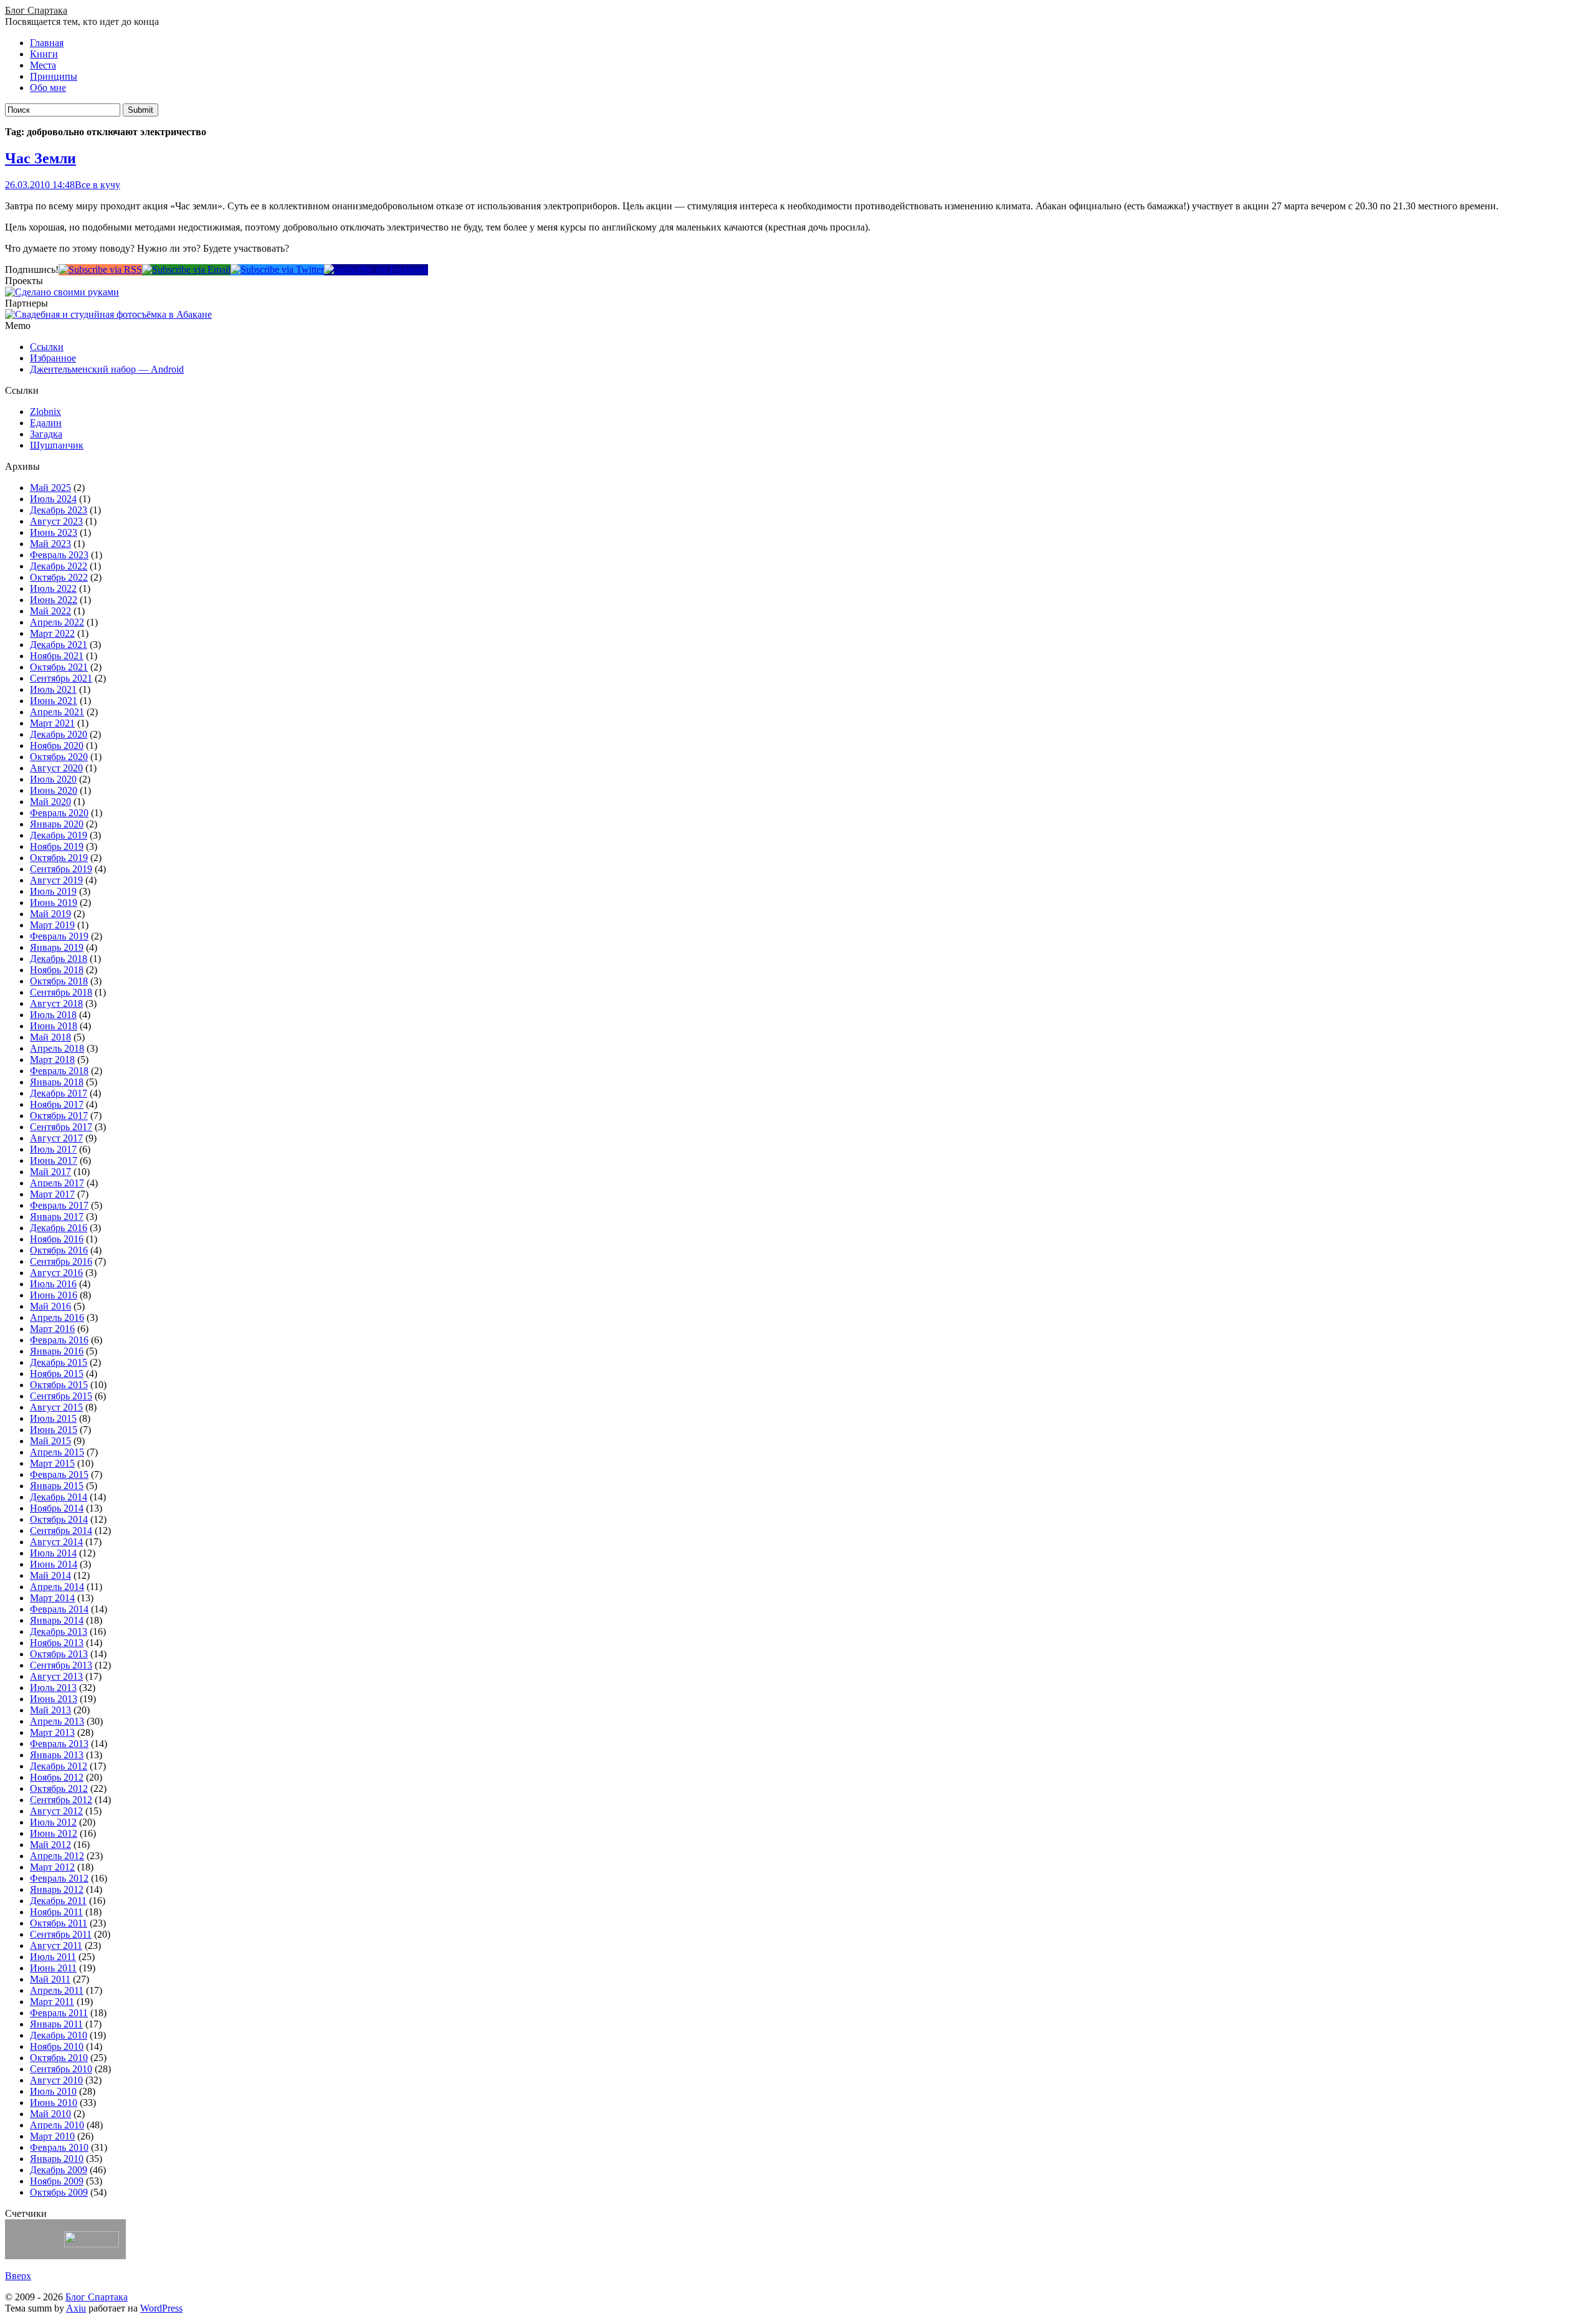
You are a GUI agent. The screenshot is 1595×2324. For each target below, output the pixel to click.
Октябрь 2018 (59, 981)
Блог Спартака (36, 10)
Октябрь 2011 (59, 1923)
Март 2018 (52, 1060)
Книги (44, 54)
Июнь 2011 (53, 1968)
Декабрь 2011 (58, 1901)
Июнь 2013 (54, 1699)
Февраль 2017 (59, 1205)
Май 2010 (50, 2114)
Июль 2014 (53, 1553)
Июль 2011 (53, 1957)
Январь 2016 (57, 1351)
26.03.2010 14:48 (40, 185)
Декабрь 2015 (59, 1362)
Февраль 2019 (59, 936)
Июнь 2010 (54, 2103)
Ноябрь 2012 (57, 1777)
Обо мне (48, 88)
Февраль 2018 (59, 1071)
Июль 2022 (53, 588)
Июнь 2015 (54, 1430)
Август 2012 (56, 1811)
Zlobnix (45, 412)
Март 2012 (52, 1867)
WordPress (161, 2308)
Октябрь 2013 (59, 1654)
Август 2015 (56, 1407)
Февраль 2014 (59, 1609)
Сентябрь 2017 (61, 1127)
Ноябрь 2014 (57, 1508)
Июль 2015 (53, 1418)
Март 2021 (52, 723)
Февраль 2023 (59, 555)
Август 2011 (56, 1945)
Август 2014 (56, 1542)
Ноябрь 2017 (57, 1104)
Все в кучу (98, 185)
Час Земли (40, 158)
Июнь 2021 (54, 701)
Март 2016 (52, 1329)
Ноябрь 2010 (57, 2046)
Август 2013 (56, 1676)
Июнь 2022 (54, 600)
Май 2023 (50, 544)
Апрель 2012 (57, 1856)
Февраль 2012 (59, 1878)
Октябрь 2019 (59, 858)
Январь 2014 (57, 1620)
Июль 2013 (53, 1688)
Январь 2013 (57, 1755)
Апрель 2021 (57, 712)
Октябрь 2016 (59, 1250)
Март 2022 (52, 633)
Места (43, 65)
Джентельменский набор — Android (107, 369)
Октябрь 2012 (59, 1788)
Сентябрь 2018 (61, 992)
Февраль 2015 (59, 1474)
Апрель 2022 (57, 622)
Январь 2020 (57, 824)
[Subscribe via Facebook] (376, 269)
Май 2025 (50, 488)
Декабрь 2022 (59, 566)
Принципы (54, 76)
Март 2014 (52, 1598)
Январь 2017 (57, 1217)
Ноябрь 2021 (57, 656)
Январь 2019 (57, 947)
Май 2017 (50, 1172)
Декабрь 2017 (59, 1093)
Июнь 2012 (54, 1833)
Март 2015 (52, 1463)
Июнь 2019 (54, 902)
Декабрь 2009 (59, 2170)
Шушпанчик (57, 445)
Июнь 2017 (54, 1160)
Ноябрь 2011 (56, 1912)
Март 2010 (52, 2136)
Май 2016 (50, 1306)
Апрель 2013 (57, 1721)
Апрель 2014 (57, 1587)
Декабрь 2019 (59, 835)
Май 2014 (50, 1575)
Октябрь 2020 (59, 757)
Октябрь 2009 (59, 2192)
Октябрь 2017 (59, 1116)
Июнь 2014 (54, 1564)
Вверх (18, 2276)
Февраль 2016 (59, 1340)
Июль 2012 (53, 1822)
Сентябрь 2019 (61, 869)
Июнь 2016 (54, 1295)
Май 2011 (50, 1979)
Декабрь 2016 (59, 1228)
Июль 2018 (53, 1015)
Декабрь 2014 (59, 1497)
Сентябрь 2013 (61, 1665)
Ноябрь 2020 (57, 745)
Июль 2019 (53, 891)
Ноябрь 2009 (57, 2181)
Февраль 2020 (59, 813)
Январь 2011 (56, 2024)
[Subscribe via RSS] (100, 269)
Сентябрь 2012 (61, 1800)
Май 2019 (50, 914)
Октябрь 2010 (59, 2058)
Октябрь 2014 (59, 1519)
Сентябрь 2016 (61, 1261)
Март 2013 (52, 1732)
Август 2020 (56, 768)
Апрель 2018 (57, 1048)
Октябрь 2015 (59, 1385)
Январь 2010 (57, 2159)
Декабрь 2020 (59, 734)
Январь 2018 (57, 1082)
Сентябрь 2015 (61, 1396)
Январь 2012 (57, 1889)
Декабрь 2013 (59, 1631)
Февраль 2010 (59, 2147)
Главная (47, 43)
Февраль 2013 (59, 1744)
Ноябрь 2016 (57, 1239)
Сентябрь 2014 (61, 1531)
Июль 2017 (53, 1149)
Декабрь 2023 (59, 510)
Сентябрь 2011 (61, 1934)
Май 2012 (50, 1845)
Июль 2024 (53, 499)
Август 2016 (56, 1273)
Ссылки (47, 347)
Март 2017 (52, 1194)
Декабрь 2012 (59, 1766)
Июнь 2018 (54, 1026)
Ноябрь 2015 (57, 1374)
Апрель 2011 (57, 1990)
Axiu (76, 2308)
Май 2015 (50, 1441)
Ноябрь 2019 (57, 846)
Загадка (46, 434)
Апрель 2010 (57, 2125)
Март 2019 (52, 925)
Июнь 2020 (54, 790)
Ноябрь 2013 (57, 1643)
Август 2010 (56, 2080)
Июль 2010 (53, 2091)
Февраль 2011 (59, 2013)
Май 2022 (50, 611)
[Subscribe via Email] (186, 269)
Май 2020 (50, 802)
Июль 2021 (53, 689)
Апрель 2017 (57, 1183)
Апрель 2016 (57, 1317)
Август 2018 (56, 1003)
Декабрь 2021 (59, 645)
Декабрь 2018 (59, 959)
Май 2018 (50, 1037)
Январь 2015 (57, 1486)
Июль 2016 (53, 1284)
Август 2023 (56, 521)
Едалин (46, 423)
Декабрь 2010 (59, 2035)
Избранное (53, 358)
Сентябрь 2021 (61, 678)
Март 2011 (52, 2002)
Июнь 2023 (54, 532)
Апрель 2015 (57, 1452)
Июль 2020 (53, 779)
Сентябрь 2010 (61, 2069)
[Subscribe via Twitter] (277, 269)
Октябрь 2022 (59, 577)
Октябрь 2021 (59, 667)
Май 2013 (50, 1710)
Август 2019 (56, 880)
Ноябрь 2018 (57, 970)
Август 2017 (56, 1138)
